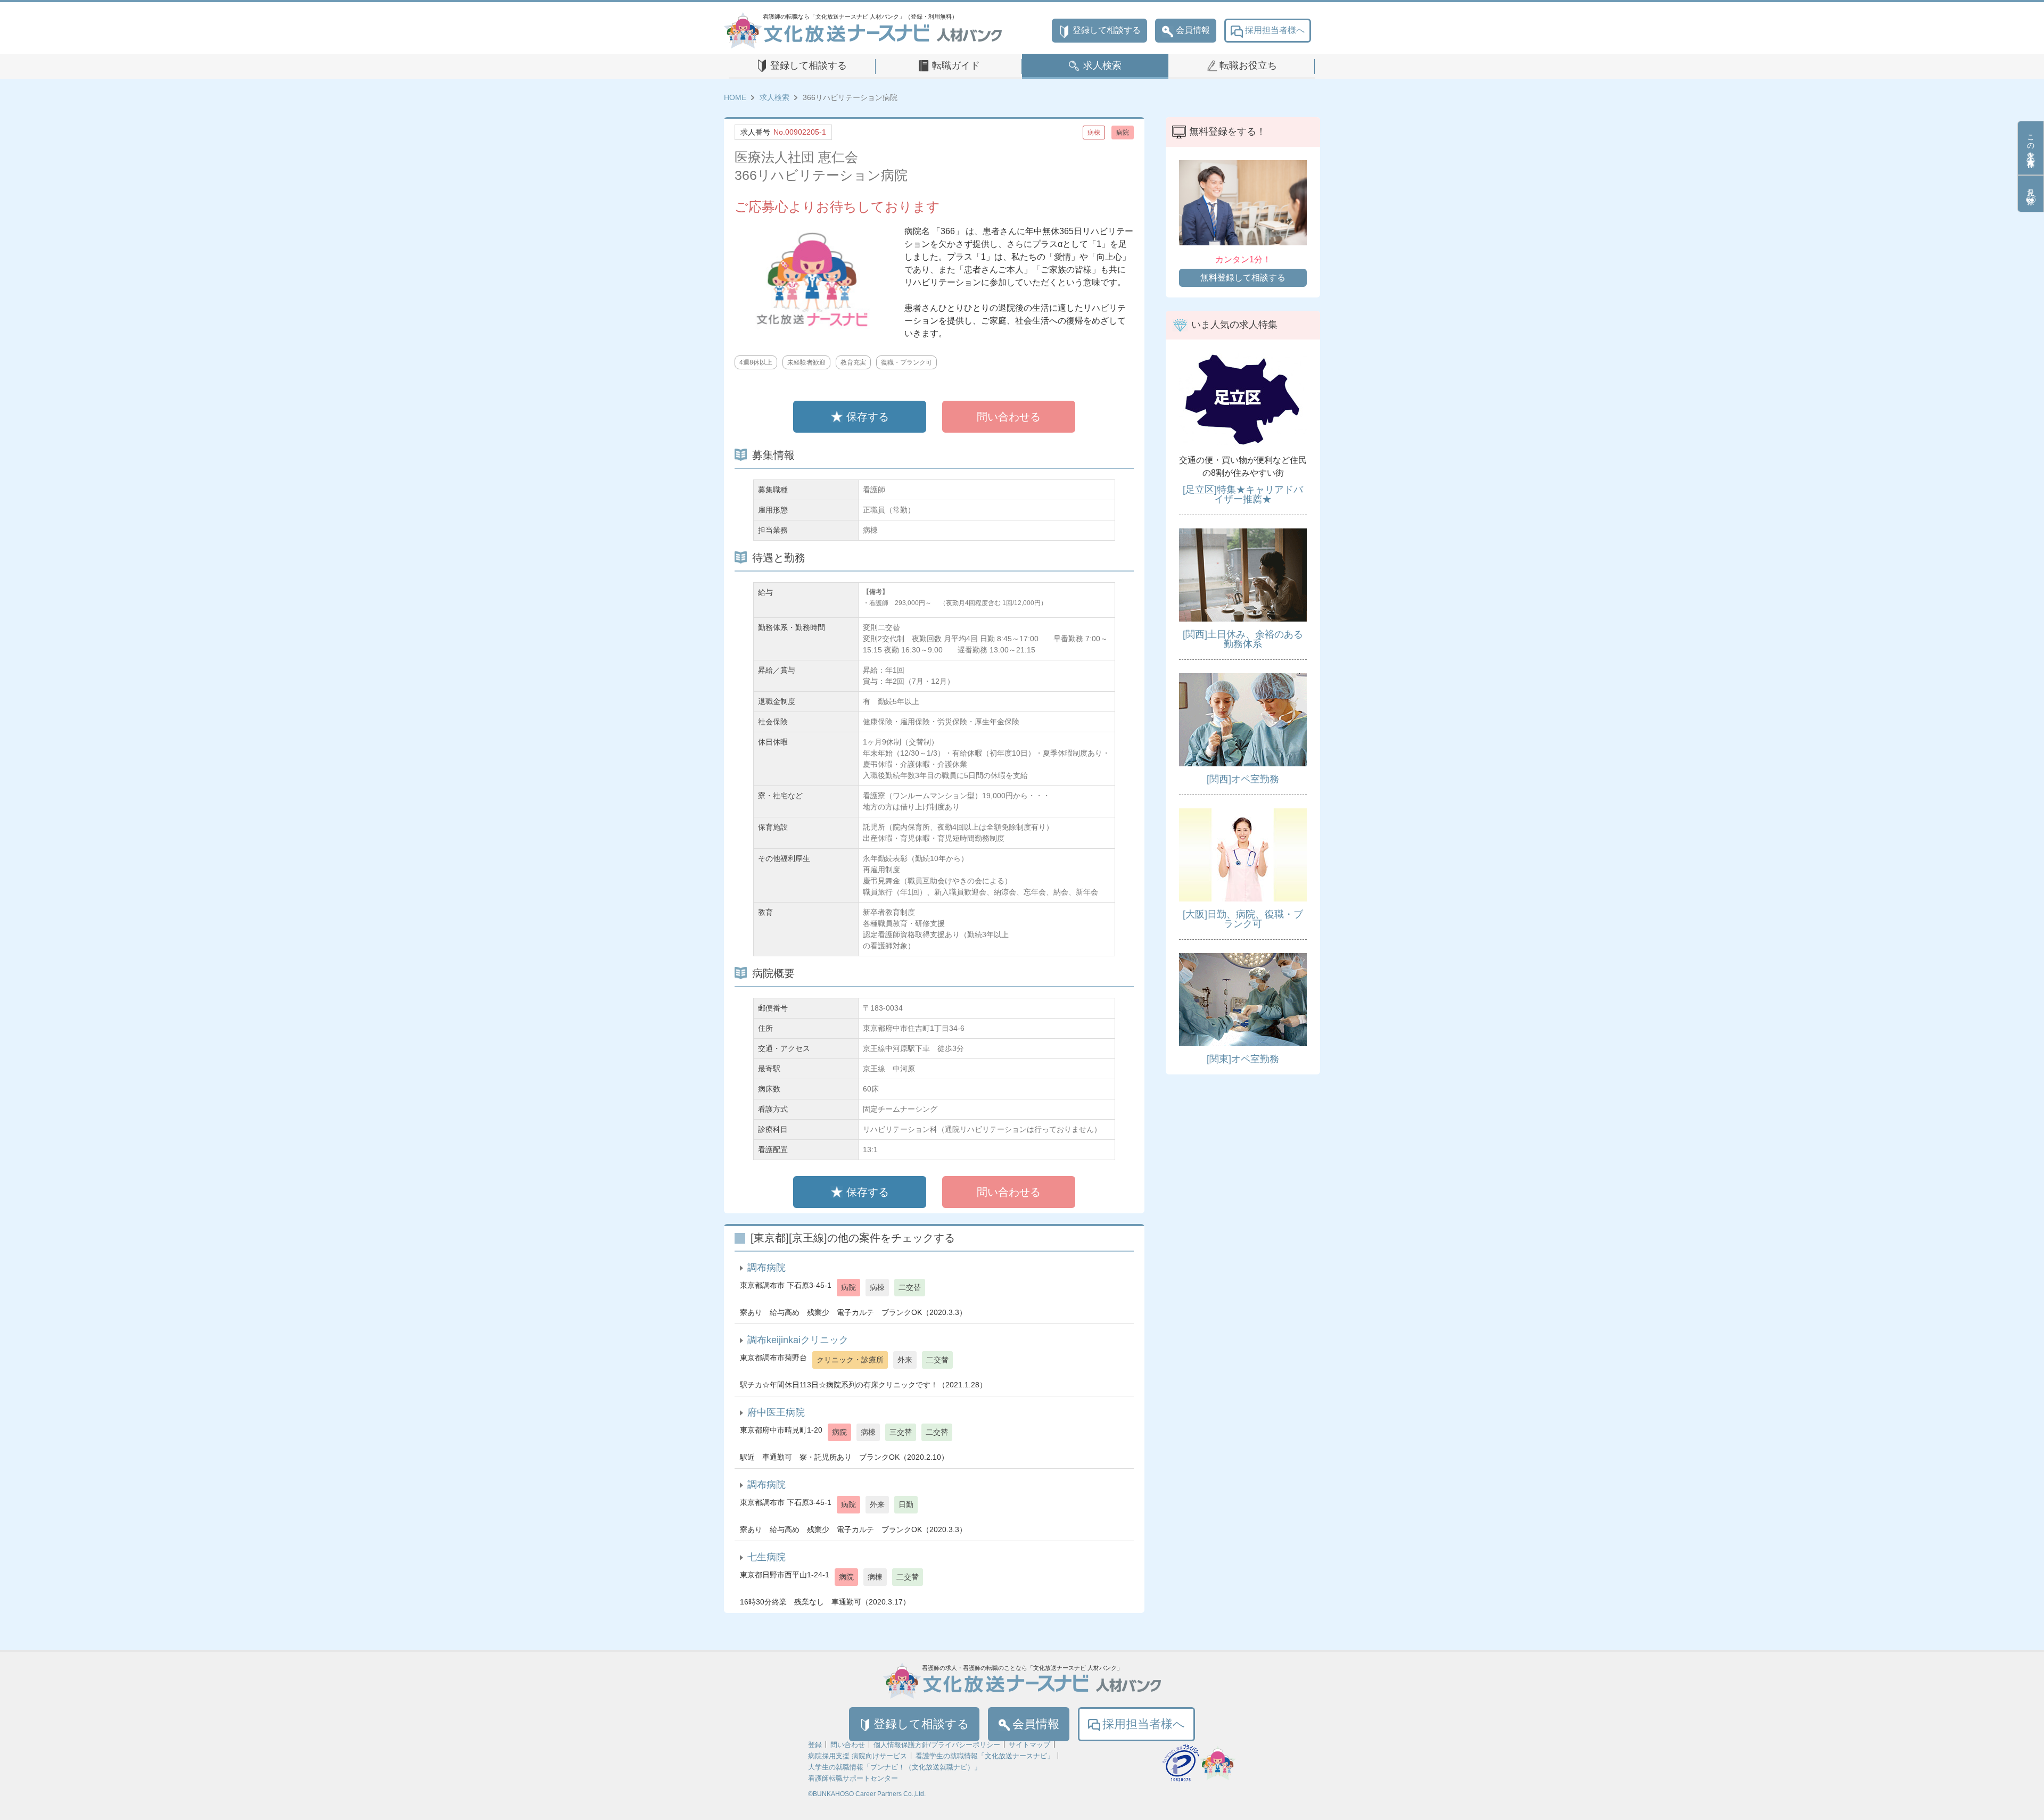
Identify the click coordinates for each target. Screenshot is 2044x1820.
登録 (815, 1745)
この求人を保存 (2031, 142)
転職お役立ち (1248, 65)
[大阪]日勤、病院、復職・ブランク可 (1243, 919)
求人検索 (1102, 65)
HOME (735, 97)
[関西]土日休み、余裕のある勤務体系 (1243, 639)
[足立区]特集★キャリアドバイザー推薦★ (1243, 494)
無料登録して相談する (1243, 278)
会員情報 (1193, 30)
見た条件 (2031, 188)
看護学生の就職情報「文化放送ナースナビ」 (985, 1756)
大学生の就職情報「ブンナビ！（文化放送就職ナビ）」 (895, 1767)
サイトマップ (1029, 1745)
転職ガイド (956, 65)
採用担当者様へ (1275, 30)
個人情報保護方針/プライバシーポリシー (937, 1745)
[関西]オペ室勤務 (1243, 779)
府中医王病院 (776, 1412)
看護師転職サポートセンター (853, 1778)
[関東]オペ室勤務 (1243, 1059)
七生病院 (767, 1557)
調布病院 (767, 1268)
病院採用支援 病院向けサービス (858, 1756)
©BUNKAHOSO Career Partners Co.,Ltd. (867, 1794)
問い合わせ (848, 1745)
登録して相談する (1107, 30)
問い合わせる (1009, 417)
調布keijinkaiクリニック (798, 1340)
